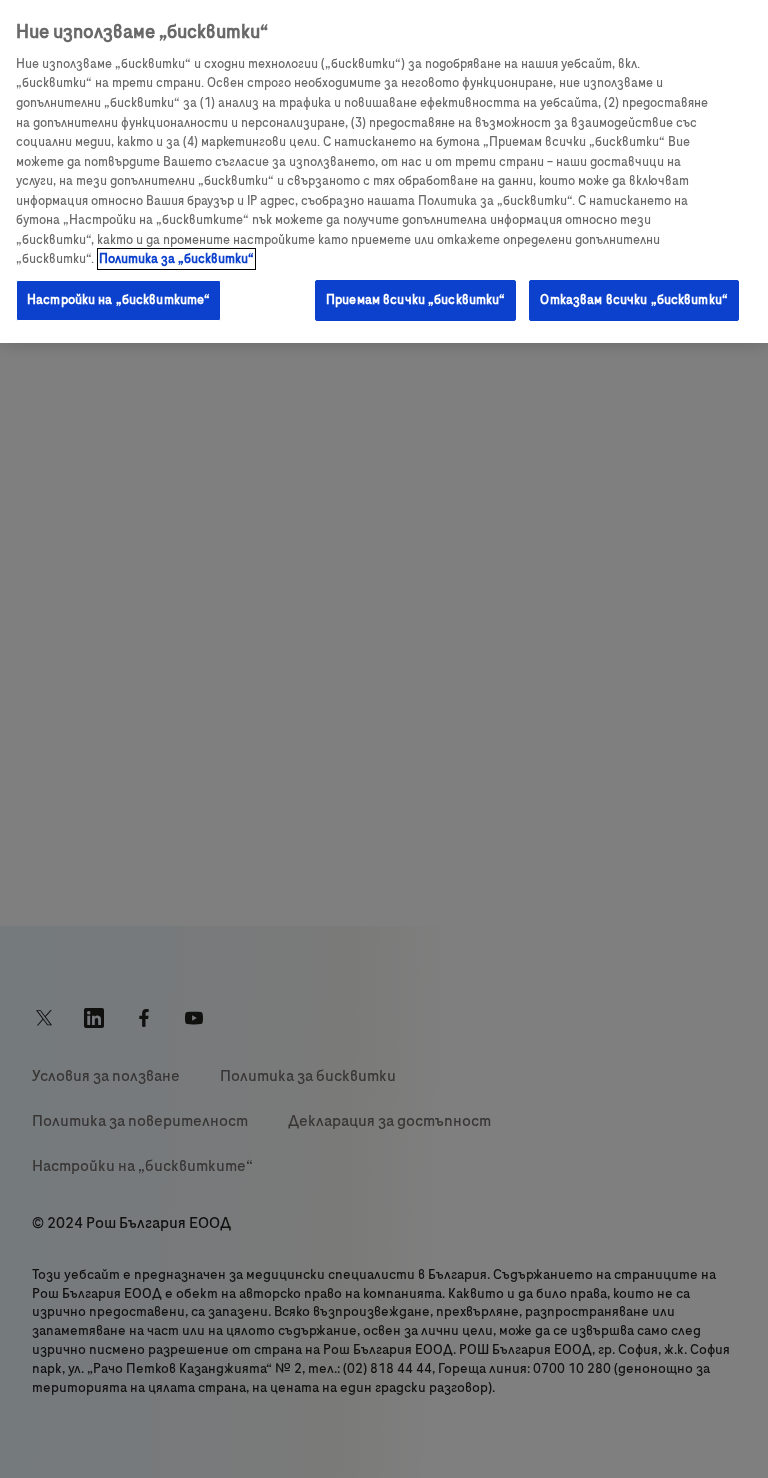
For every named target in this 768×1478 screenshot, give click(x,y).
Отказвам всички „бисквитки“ (634, 300)
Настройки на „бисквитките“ (118, 300)
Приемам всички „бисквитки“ (415, 300)
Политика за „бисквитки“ (176, 259)
